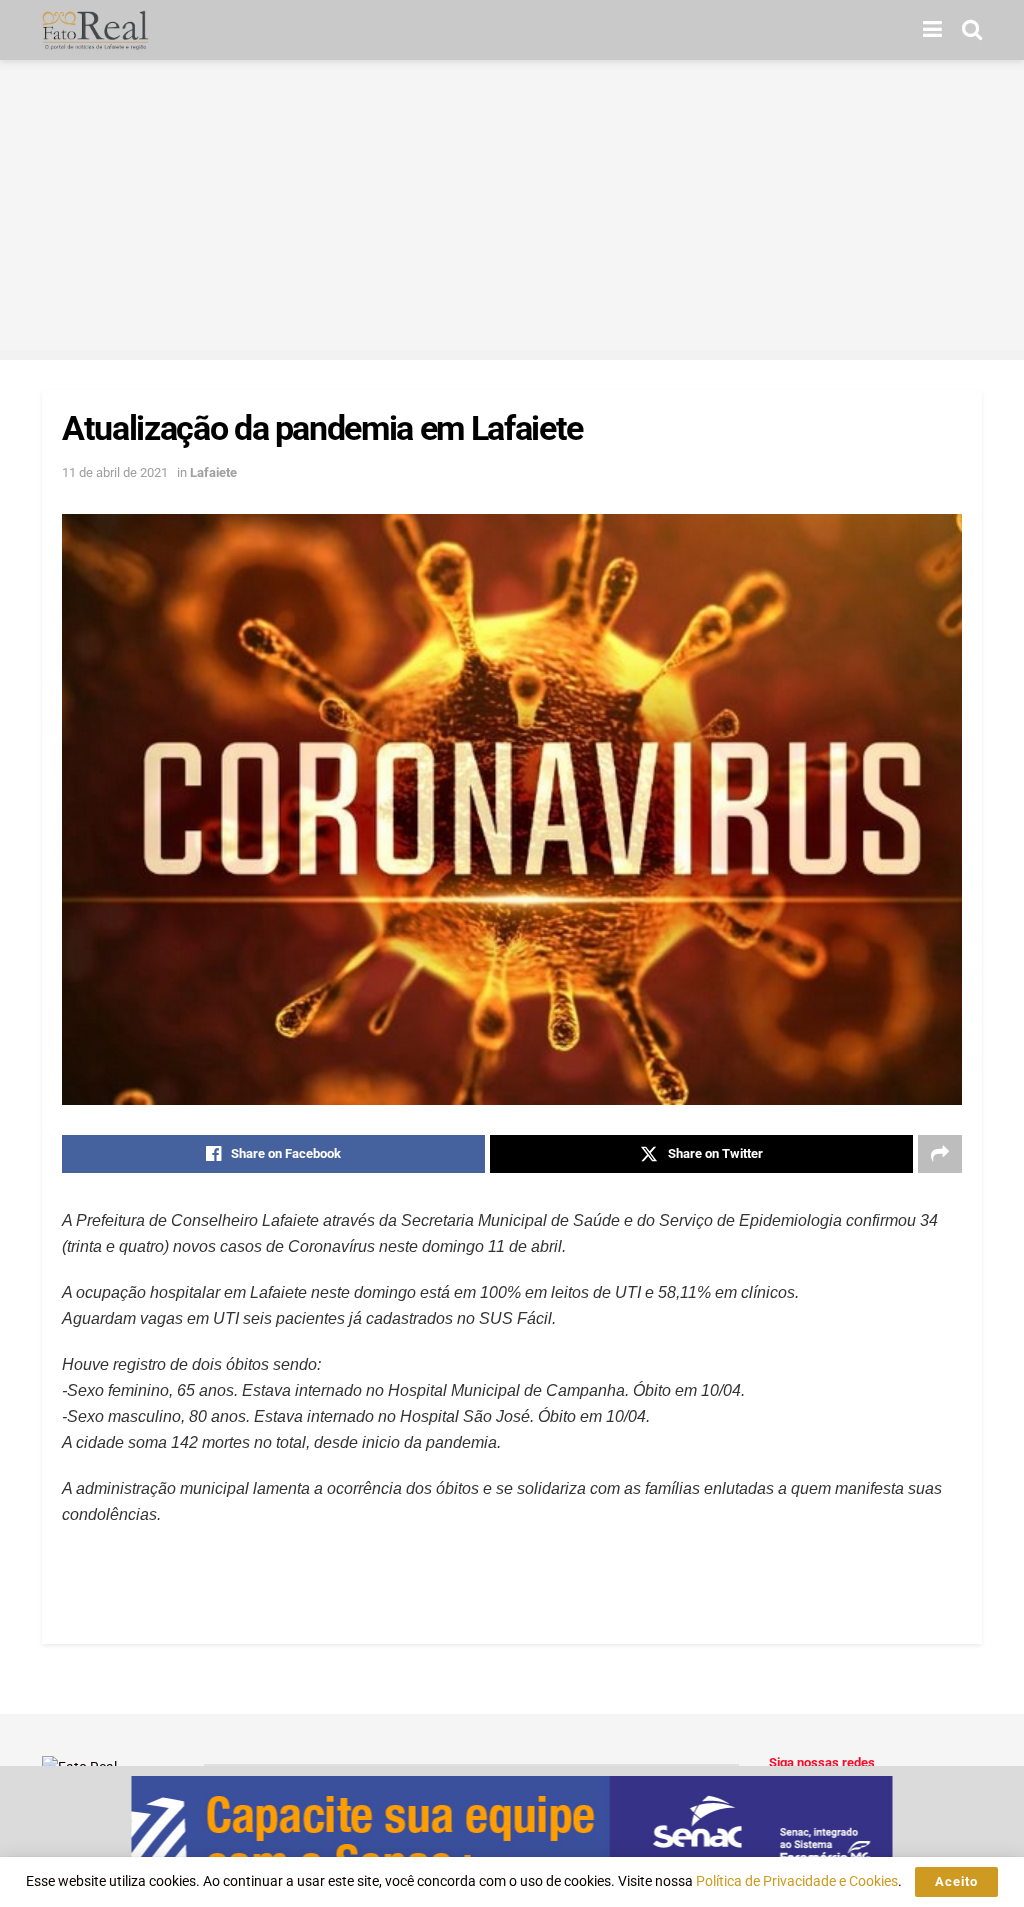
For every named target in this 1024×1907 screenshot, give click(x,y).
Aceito (956, 1881)
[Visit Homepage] (95, 30)
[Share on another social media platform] (940, 1154)
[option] (512, 1836)
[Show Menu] (932, 30)
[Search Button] (972, 30)
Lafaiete (213, 472)
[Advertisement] (512, 210)
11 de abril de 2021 (115, 472)
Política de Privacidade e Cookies (797, 1881)
